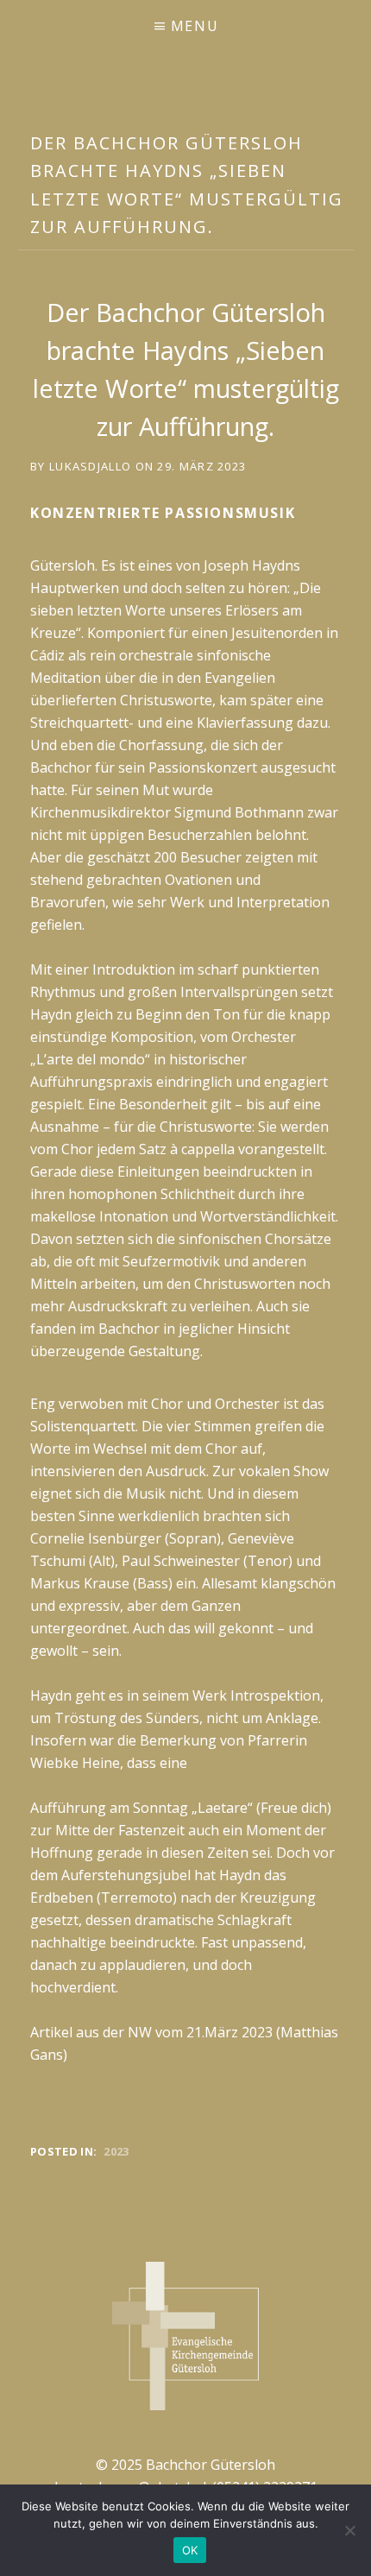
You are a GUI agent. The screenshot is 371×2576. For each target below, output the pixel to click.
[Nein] (349, 2530)
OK (190, 2550)
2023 (116, 2151)
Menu (195, 26)
